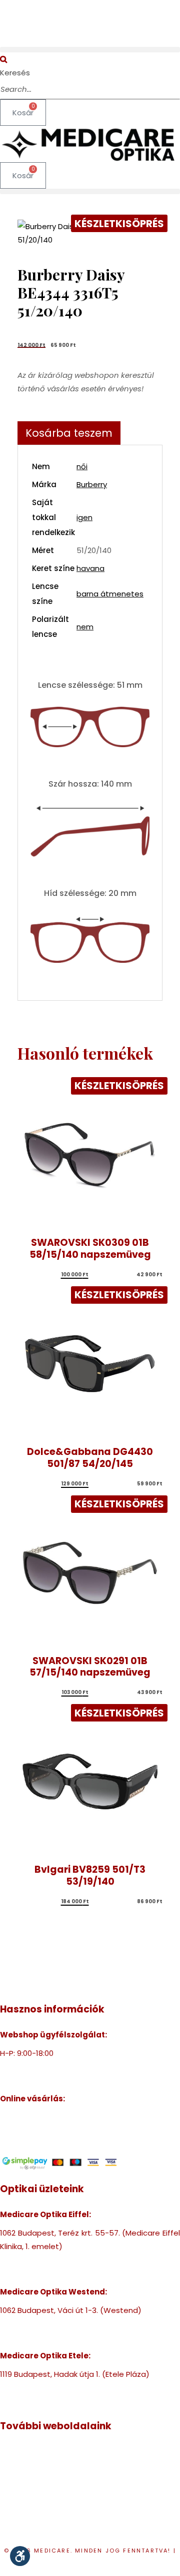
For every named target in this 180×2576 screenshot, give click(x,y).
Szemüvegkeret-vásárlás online (59, 2117)
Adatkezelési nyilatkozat (91, 2564)
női (82, 466)
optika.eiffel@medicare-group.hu (62, 2273)
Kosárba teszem (69, 433)
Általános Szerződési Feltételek (58, 2144)
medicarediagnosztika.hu (47, 2519)
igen (84, 517)
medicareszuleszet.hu (41, 2505)
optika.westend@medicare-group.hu (69, 2337)
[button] (90, 50)
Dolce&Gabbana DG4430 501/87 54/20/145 (90, 1458)
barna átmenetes (110, 594)
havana (90, 568)
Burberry (92, 484)
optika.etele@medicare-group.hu (62, 2401)
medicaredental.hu (35, 2478)
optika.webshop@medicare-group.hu (70, 2080)
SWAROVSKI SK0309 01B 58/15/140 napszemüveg (90, 1249)
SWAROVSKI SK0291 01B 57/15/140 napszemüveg (90, 1667)
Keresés (15, 73)
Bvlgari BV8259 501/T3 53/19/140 (90, 1875)
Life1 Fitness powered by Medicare (63, 2532)
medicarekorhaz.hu (35, 2465)
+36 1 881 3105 (25, 2324)
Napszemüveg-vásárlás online (56, 2131)
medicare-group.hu (36, 2451)
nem (85, 627)
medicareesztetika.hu (41, 2492)
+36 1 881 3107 (25, 2067)
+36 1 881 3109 (25, 2388)
